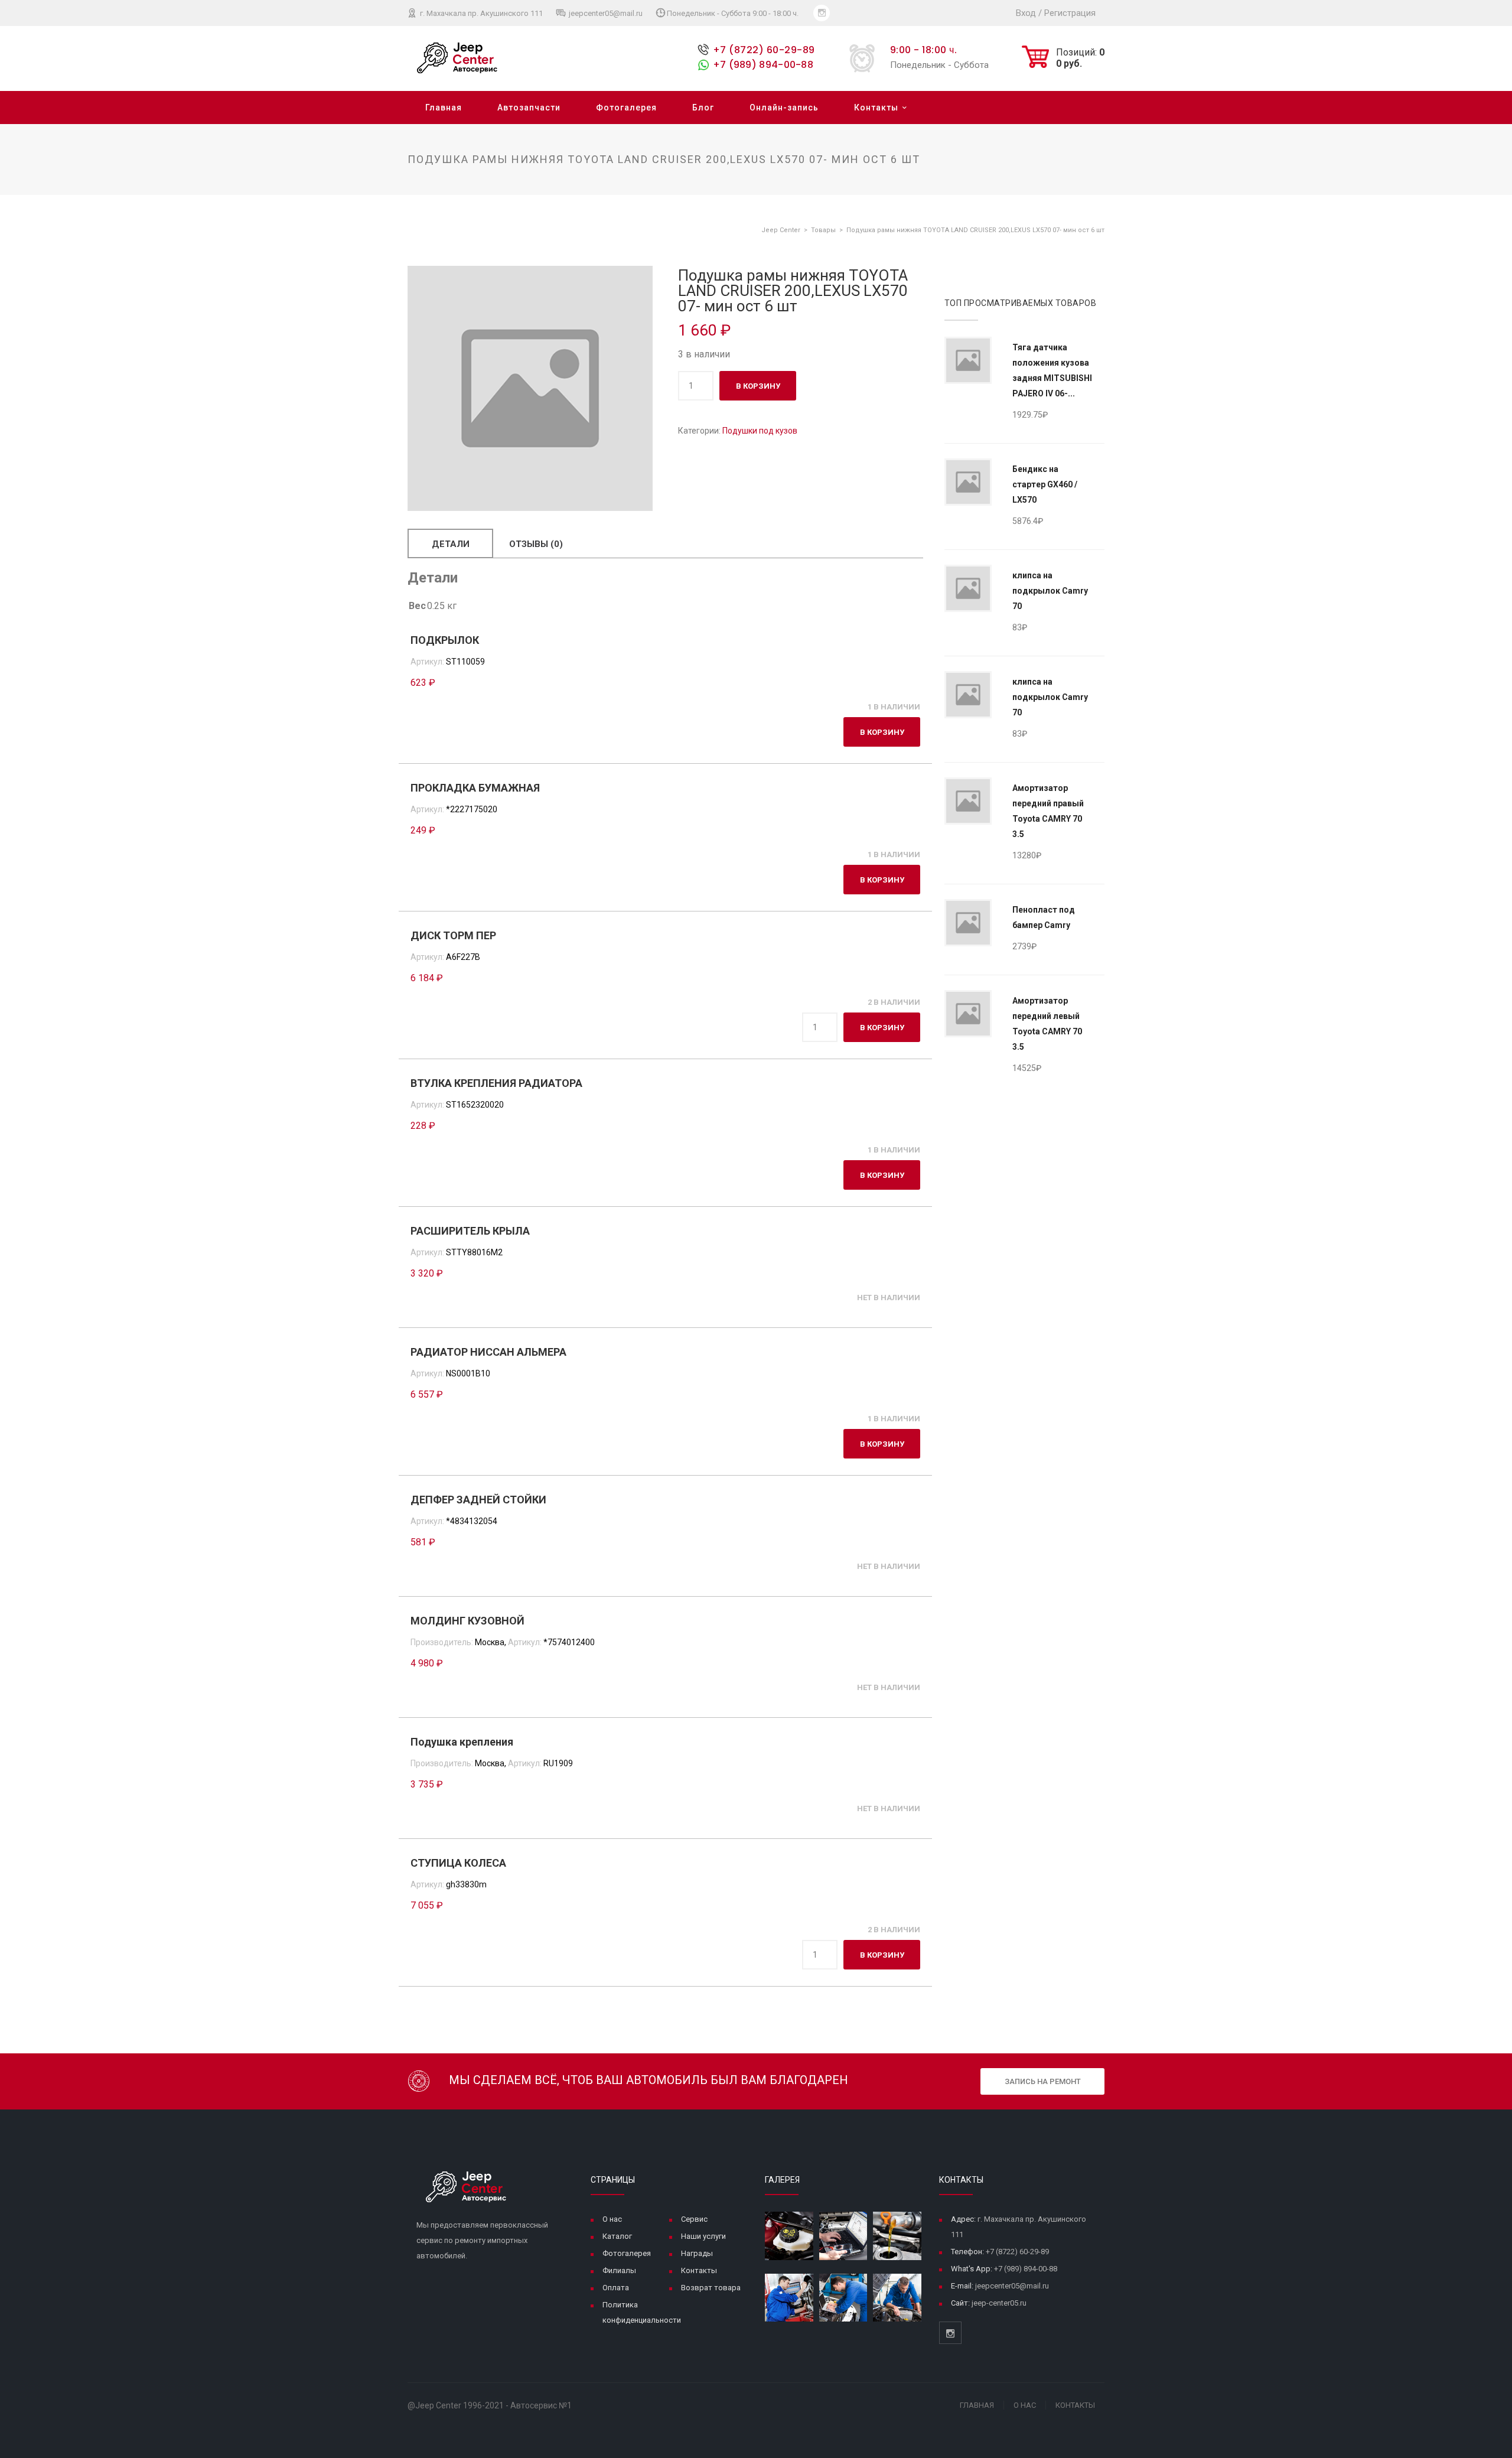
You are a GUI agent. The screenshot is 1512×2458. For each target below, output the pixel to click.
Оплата (616, 2288)
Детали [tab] (451, 544)
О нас (612, 2219)
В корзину (758, 386)
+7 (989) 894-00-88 (763, 65)
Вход (1026, 13)
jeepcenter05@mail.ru (605, 13)
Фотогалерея (626, 108)
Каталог (617, 2236)
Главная (444, 108)
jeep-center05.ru (999, 2303)
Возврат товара (711, 2288)
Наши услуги (703, 2236)
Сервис (694, 2219)
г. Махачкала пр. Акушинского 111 (480, 13)
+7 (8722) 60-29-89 (764, 50)
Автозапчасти (529, 108)
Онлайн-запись (784, 108)
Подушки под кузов (760, 431)
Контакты (876, 108)
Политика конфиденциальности (642, 2312)
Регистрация (1070, 13)
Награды (697, 2253)
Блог (703, 108)
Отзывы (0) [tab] (536, 544)
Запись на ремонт (1043, 2081)
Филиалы (619, 2270)
